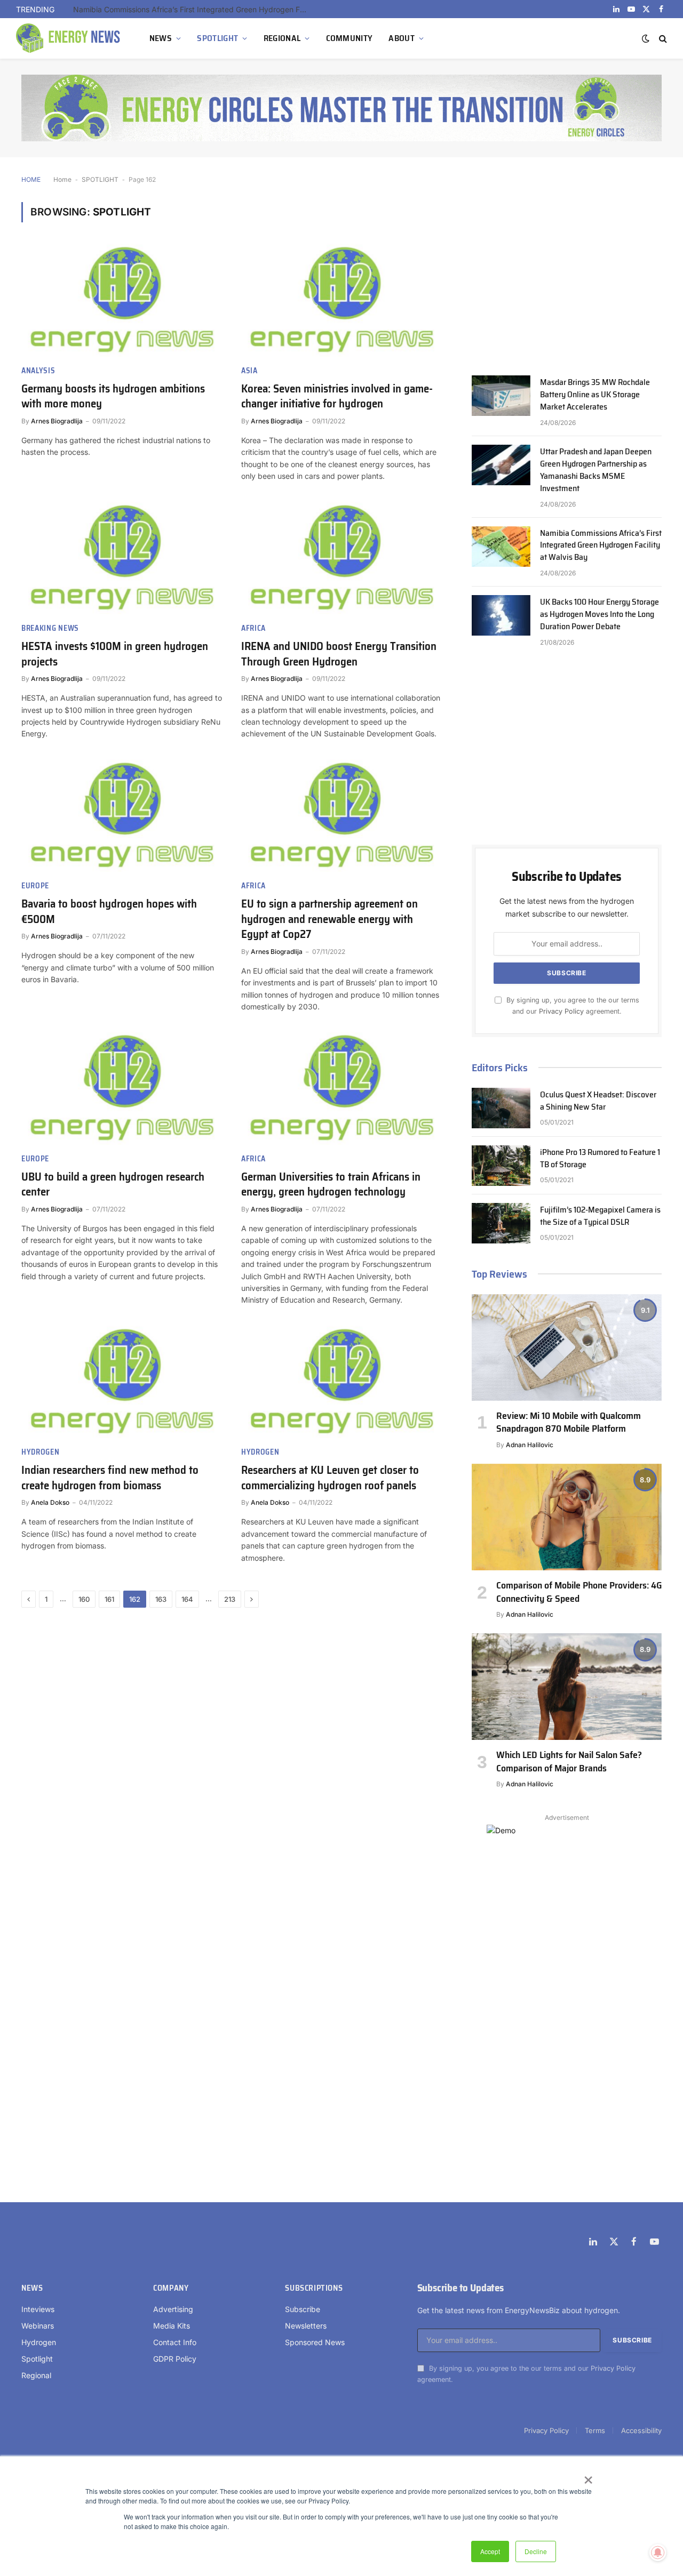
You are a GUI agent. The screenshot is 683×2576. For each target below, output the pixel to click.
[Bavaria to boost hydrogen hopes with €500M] (122, 816)
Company (171, 2288)
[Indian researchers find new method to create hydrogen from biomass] (122, 1382)
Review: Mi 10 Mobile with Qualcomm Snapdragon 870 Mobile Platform (569, 1422)
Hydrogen (41, 1452)
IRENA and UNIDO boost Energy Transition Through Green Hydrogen (339, 654)
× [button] (588, 2476)
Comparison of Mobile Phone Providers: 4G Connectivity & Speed (579, 1592)
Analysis (38, 371)
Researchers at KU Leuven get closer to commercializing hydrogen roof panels (330, 1478)
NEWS (161, 38)
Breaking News (50, 628)
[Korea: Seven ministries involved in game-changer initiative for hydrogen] (341, 300)
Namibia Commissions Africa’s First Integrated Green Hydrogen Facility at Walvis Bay (193, 9)
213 (230, 1599)
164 (187, 1599)
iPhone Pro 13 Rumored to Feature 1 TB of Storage (600, 1159)
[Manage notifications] (658, 2553)
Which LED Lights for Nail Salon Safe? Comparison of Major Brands (569, 1762)
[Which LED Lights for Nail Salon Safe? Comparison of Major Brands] (567, 1687)
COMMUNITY (350, 38)
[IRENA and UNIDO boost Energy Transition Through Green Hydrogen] (341, 558)
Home (62, 179)
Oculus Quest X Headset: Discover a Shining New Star (598, 1101)
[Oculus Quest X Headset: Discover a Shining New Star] (501, 1108)
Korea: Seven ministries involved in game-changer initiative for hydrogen (337, 396)
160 (84, 1599)
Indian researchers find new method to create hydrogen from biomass (110, 1478)
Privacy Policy (561, 1011)
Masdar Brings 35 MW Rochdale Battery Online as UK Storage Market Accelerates (595, 395)
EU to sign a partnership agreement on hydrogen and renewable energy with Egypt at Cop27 (329, 919)
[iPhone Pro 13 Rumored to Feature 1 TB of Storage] (501, 1166)
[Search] (662, 39)
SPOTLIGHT (217, 38)
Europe (35, 886)
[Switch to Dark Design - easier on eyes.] (646, 38)
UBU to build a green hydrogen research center (113, 1185)
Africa (253, 628)
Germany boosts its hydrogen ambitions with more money (113, 396)
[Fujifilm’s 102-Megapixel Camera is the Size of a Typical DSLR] (501, 1223)
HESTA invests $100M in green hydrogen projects (115, 654)
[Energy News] (69, 38)
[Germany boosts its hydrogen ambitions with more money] (122, 300)
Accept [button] (490, 2551)
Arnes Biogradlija (57, 421)
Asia (249, 371)
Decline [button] (536, 2551)
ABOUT (402, 38)
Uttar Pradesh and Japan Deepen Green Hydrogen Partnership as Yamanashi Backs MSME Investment (596, 470)
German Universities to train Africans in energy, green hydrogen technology (331, 1185)
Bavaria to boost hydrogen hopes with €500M (109, 912)
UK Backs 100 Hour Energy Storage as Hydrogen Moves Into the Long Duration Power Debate (599, 615)
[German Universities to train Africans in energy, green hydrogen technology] (341, 1088)
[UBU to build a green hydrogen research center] (122, 1088)
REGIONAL (282, 38)
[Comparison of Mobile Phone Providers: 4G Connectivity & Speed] (567, 1517)
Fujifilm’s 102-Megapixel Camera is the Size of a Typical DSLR (600, 1216)
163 (161, 1599)
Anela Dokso (50, 1502)
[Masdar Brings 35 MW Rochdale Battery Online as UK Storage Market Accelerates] (501, 396)
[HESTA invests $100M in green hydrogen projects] (122, 558)
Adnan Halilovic (530, 1445)
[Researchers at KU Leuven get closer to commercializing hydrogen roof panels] (341, 1382)
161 (109, 1599)
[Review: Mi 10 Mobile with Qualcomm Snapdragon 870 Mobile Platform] (567, 1347)
